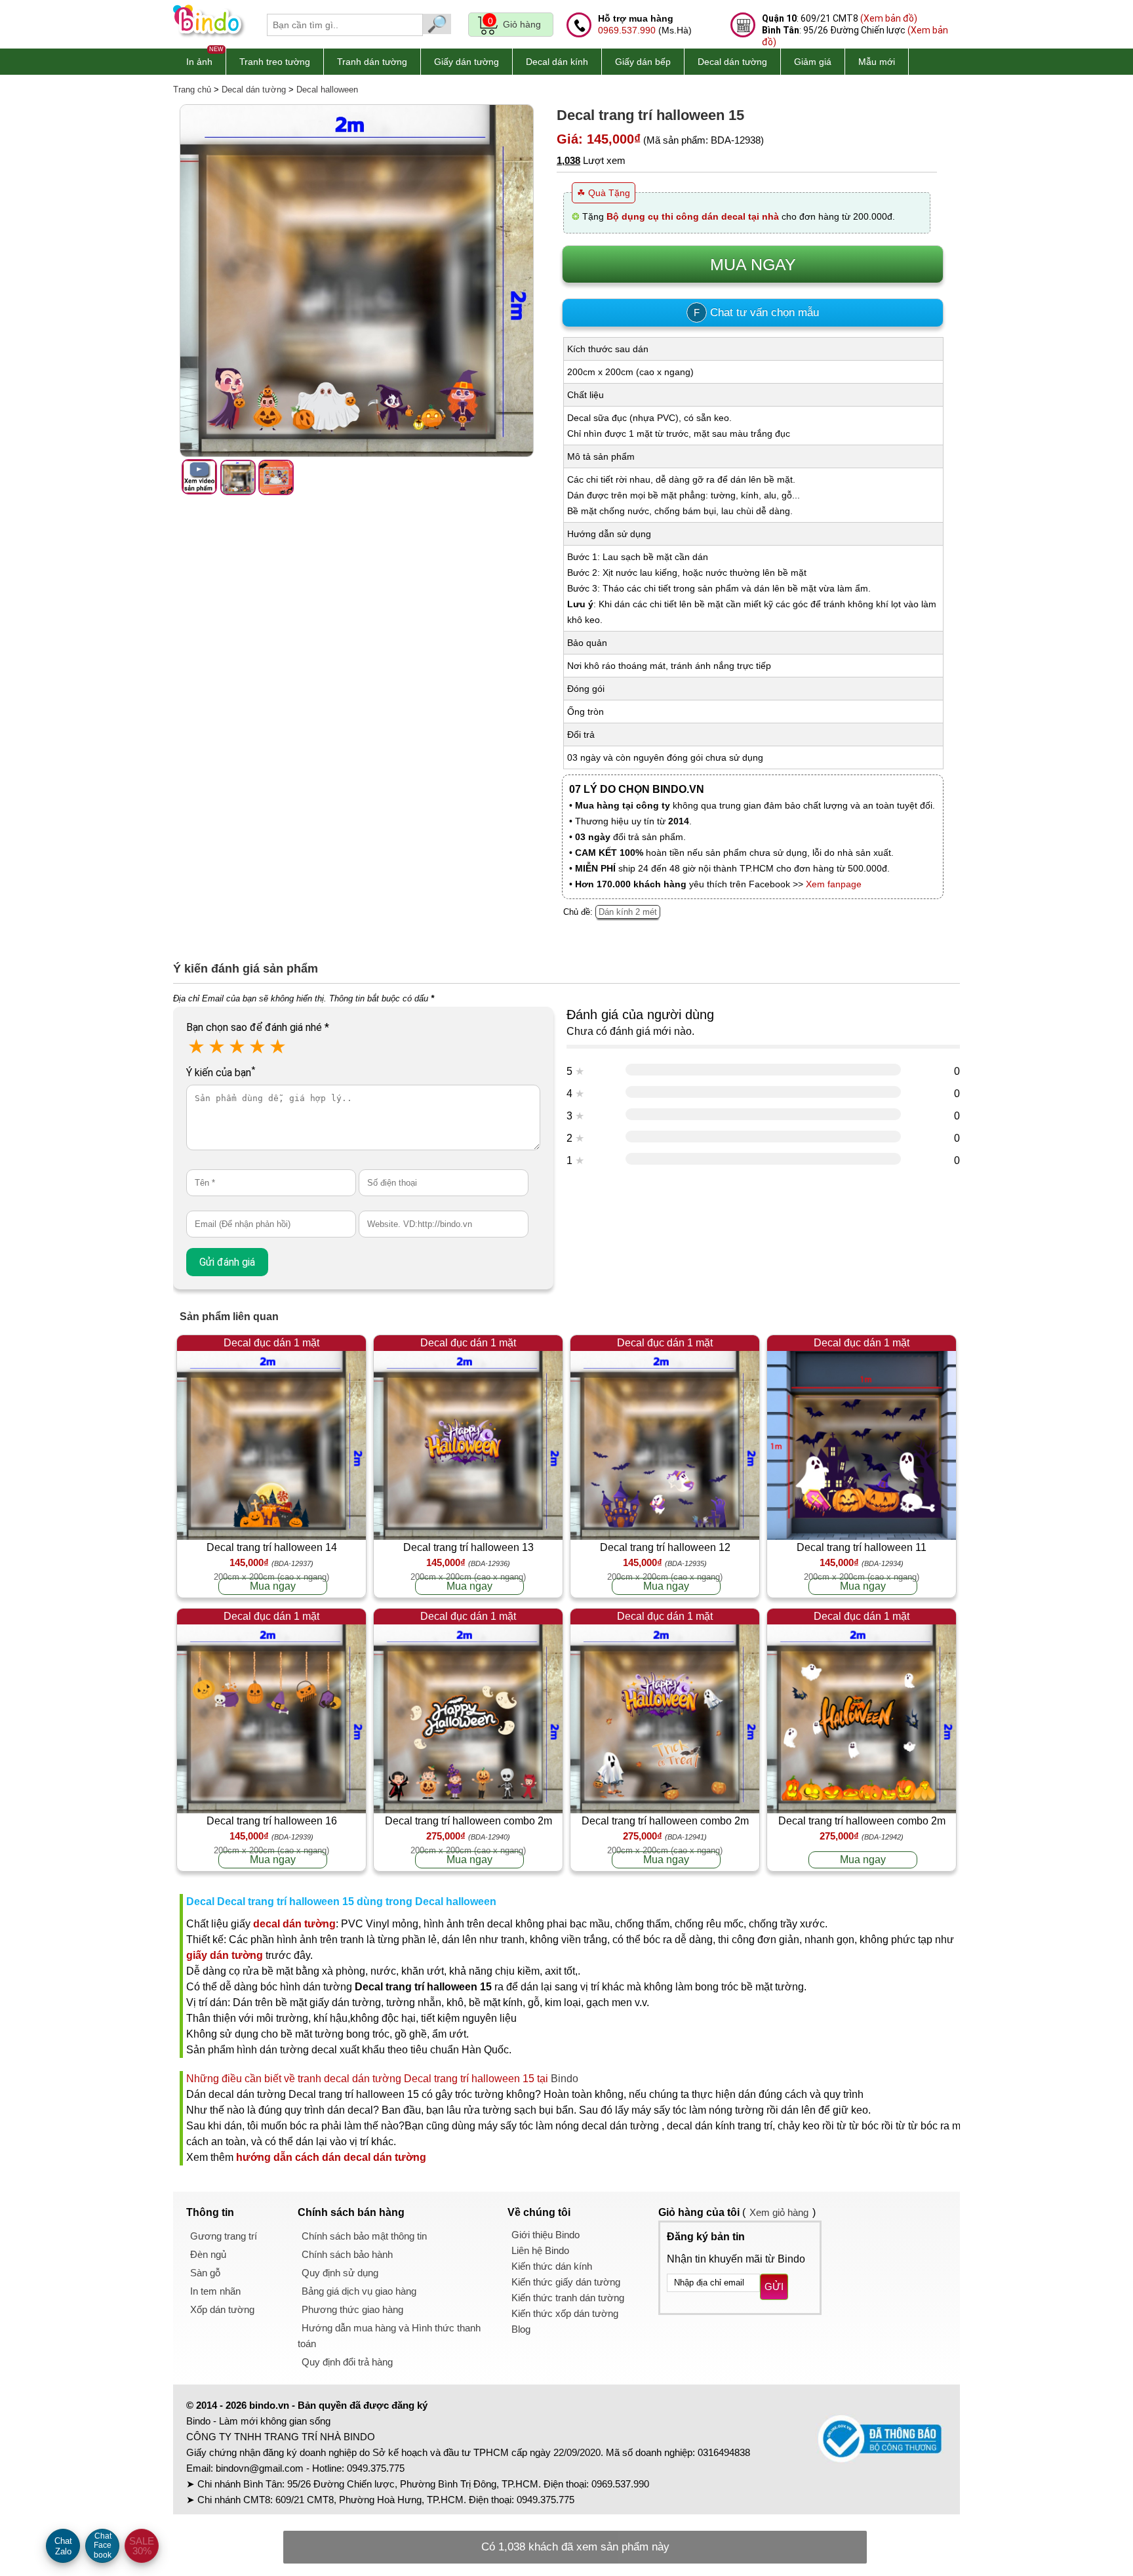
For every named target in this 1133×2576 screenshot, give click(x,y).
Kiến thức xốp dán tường (565, 2313)
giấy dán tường (225, 1955)
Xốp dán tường (222, 2309)
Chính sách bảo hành (347, 2254)
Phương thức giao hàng (352, 2309)
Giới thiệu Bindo (546, 2235)
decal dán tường (294, 1924)
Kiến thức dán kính (552, 2266)
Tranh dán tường (372, 62)
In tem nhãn (215, 2291)
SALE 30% (142, 2546)
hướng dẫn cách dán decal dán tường (331, 2157)
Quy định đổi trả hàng (347, 2362)
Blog (521, 2329)
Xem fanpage (834, 884)
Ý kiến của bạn (221, 1073)
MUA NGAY (753, 264)
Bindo (565, 2079)
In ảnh (199, 62)
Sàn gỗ (205, 2273)
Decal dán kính (557, 62)
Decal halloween (327, 90)
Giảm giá (813, 62)
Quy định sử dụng (340, 2273)
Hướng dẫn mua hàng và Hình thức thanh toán (389, 2336)
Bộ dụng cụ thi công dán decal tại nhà (693, 216)
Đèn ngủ (208, 2254)
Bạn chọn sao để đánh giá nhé (258, 1027)
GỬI (774, 2286)
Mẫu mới (877, 62)
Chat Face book (103, 2546)
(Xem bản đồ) (889, 18)
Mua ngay (273, 1586)
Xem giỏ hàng (779, 2212)
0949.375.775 (376, 2468)
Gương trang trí (224, 2236)
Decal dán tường (732, 62)
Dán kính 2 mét (628, 912)
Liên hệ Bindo (540, 2250)
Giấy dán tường (467, 62)
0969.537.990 (627, 30)
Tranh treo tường (275, 62)
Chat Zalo (63, 2546)
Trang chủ (192, 90)
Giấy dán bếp (643, 62)
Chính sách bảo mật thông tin (364, 2236)
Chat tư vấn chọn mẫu (756, 312)
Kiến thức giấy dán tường (566, 2282)
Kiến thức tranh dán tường (568, 2298)
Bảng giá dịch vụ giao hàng (359, 2291)
